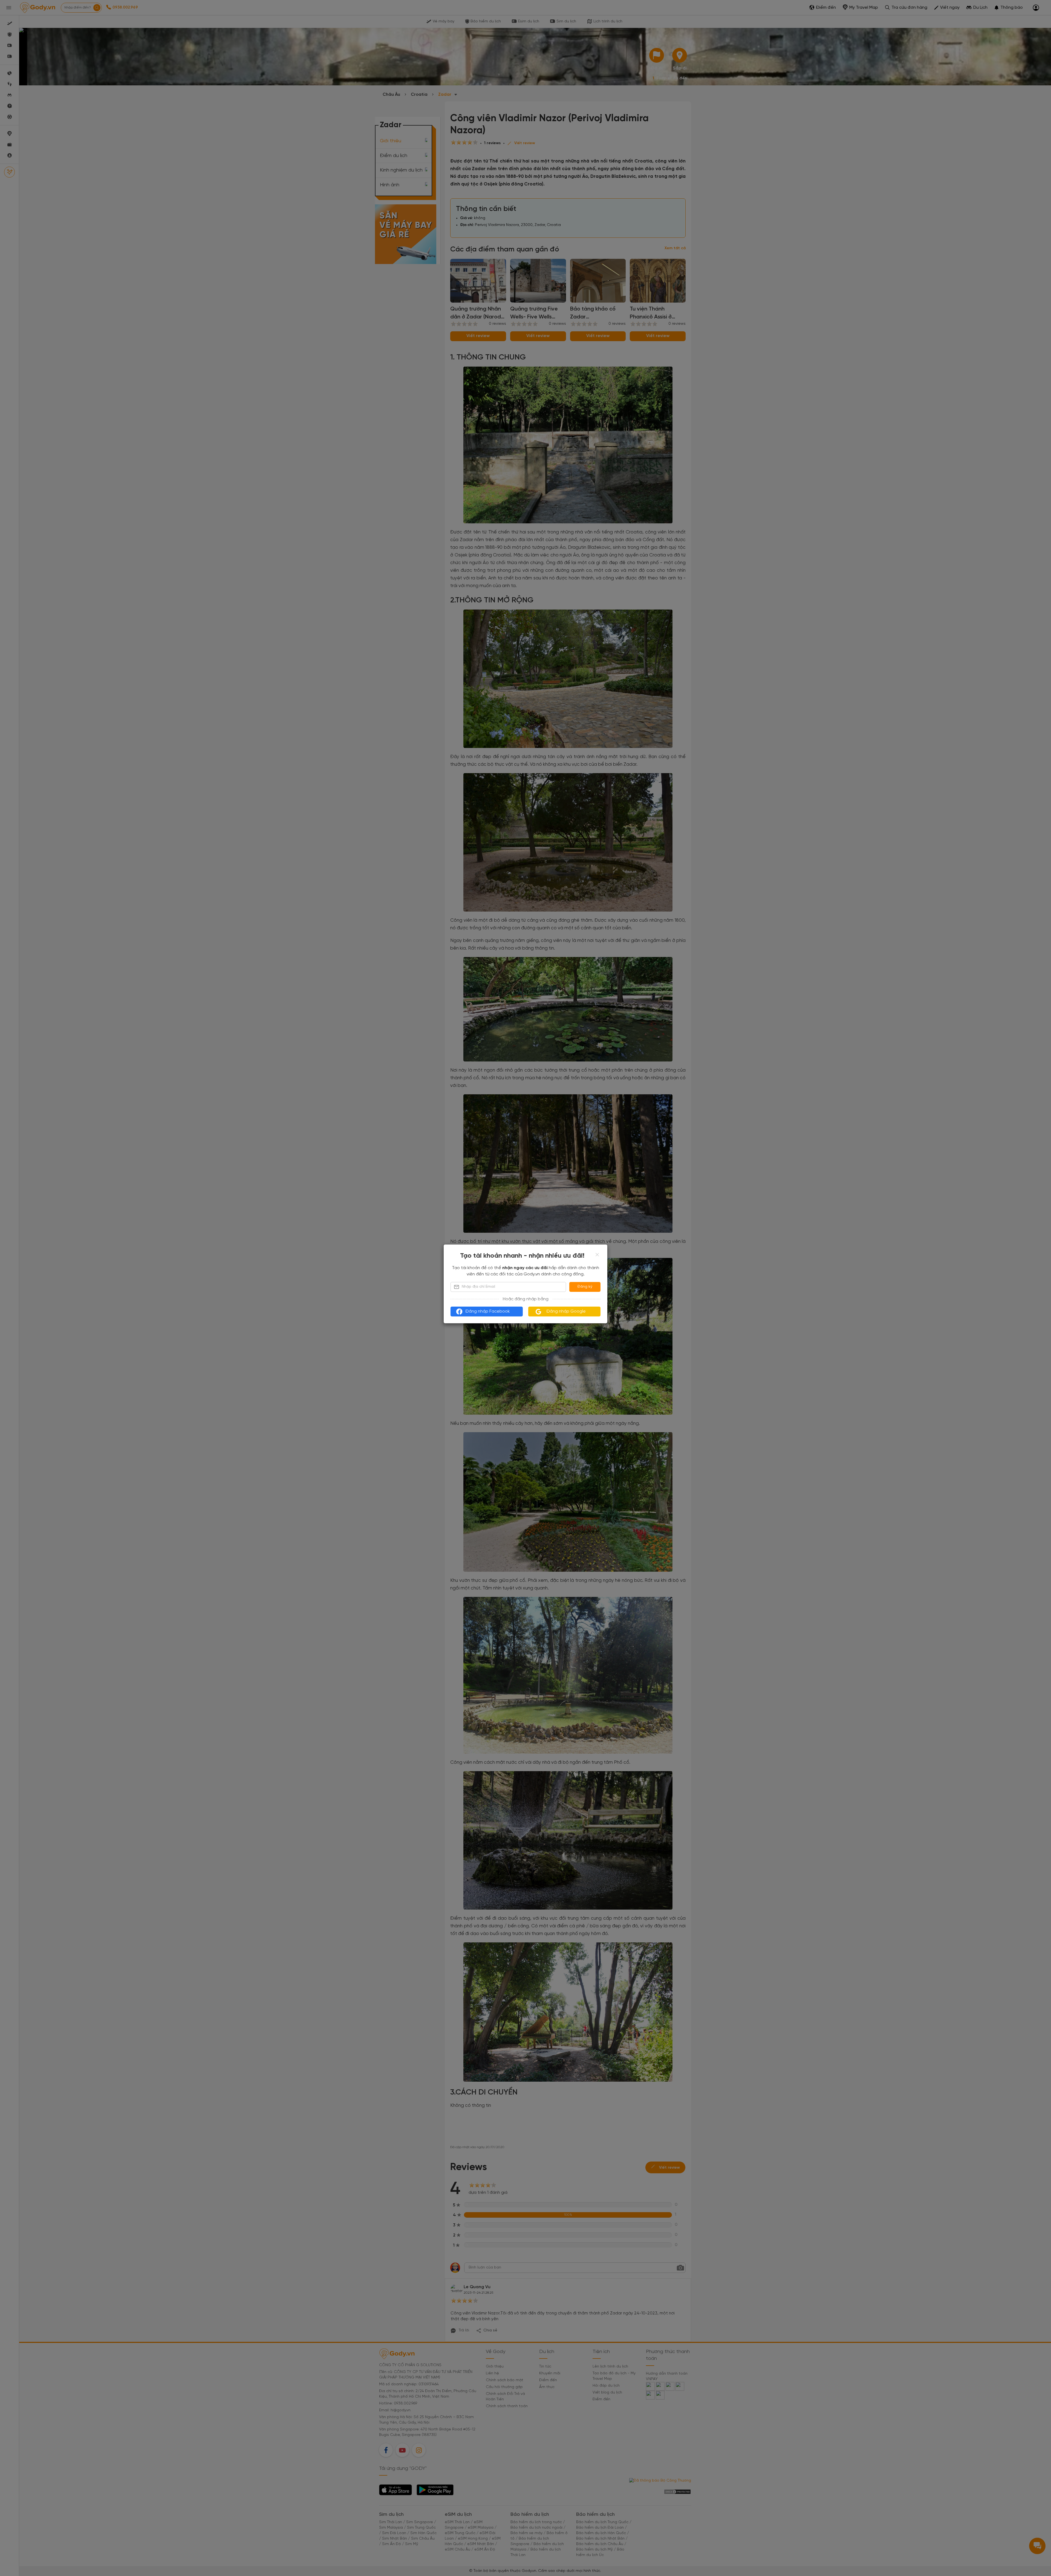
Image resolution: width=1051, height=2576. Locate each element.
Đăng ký (585, 1287)
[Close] (597, 1255)
